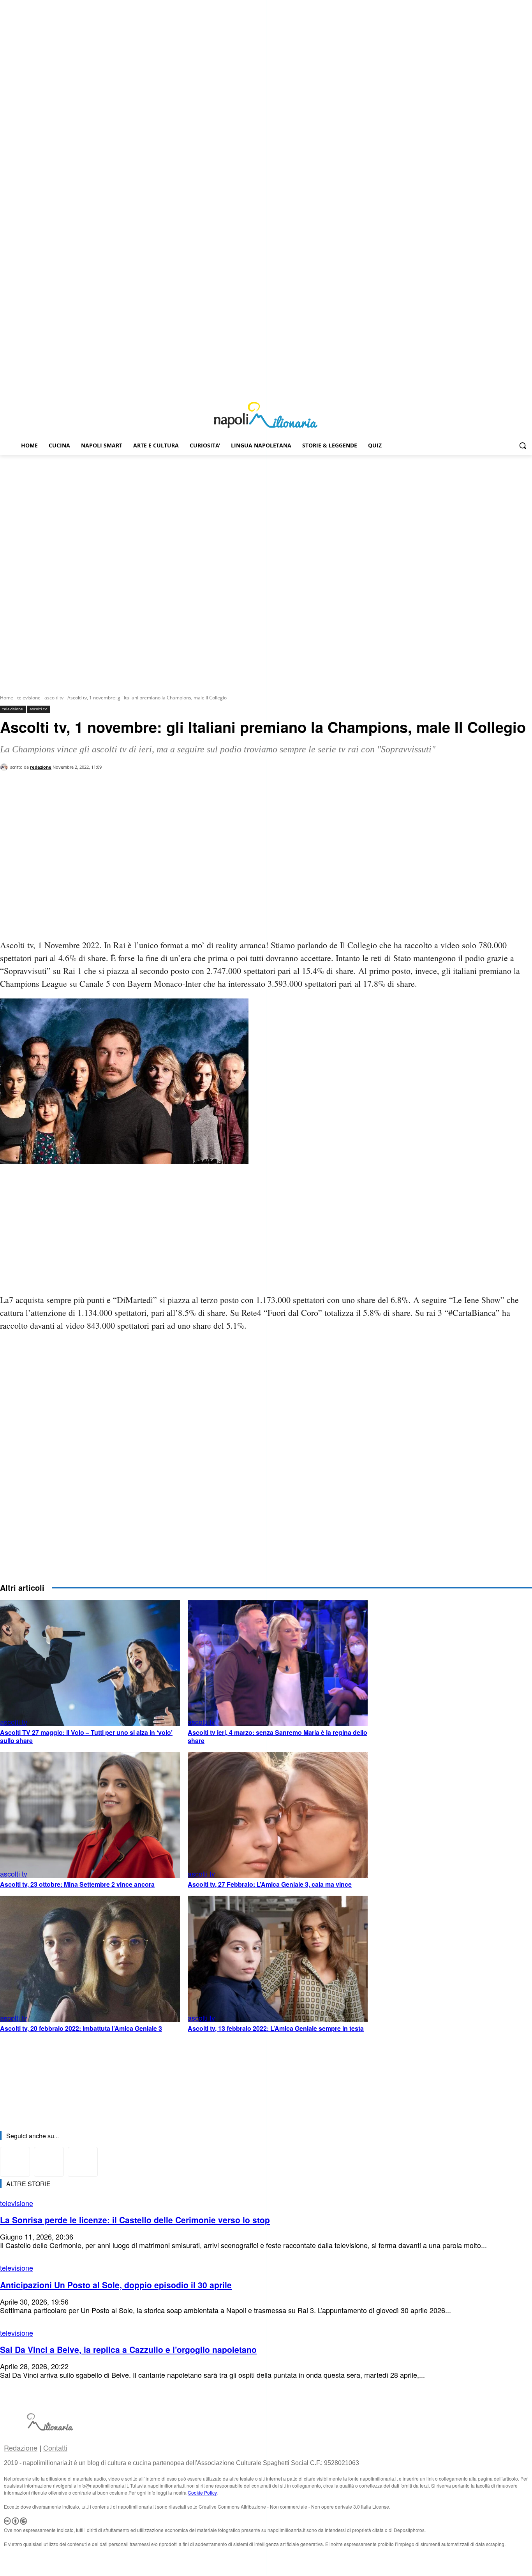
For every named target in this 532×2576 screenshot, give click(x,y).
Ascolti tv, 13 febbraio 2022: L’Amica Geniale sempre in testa (276, 2028)
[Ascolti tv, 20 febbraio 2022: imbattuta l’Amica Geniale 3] (90, 1959)
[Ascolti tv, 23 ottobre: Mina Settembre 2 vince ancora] (90, 1815)
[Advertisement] (266, 513)
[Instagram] (517, 388)
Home (7, 698)
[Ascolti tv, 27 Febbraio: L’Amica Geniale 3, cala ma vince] (278, 1815)
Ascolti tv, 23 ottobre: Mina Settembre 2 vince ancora (77, 1884)
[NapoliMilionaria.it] (266, 415)
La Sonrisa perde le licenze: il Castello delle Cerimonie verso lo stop (135, 2220)
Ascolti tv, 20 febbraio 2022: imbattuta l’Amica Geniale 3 (81, 2028)
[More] (134, 801)
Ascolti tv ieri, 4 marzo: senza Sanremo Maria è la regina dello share (277, 1736)
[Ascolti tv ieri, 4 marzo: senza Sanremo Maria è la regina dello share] (278, 1663)
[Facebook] (506, 388)
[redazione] (5, 767)
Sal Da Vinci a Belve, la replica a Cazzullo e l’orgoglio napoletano (128, 2349)
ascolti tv (54, 698)
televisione (29, 698)
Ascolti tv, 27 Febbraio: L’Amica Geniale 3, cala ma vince (270, 1884)
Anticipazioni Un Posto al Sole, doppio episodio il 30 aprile (116, 2285)
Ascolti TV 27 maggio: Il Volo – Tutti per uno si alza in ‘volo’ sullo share (86, 1736)
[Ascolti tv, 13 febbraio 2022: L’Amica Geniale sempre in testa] (278, 1959)
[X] (528, 388)
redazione (41, 767)
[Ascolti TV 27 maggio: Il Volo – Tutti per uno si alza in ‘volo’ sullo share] (90, 1663)
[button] (523, 445)
